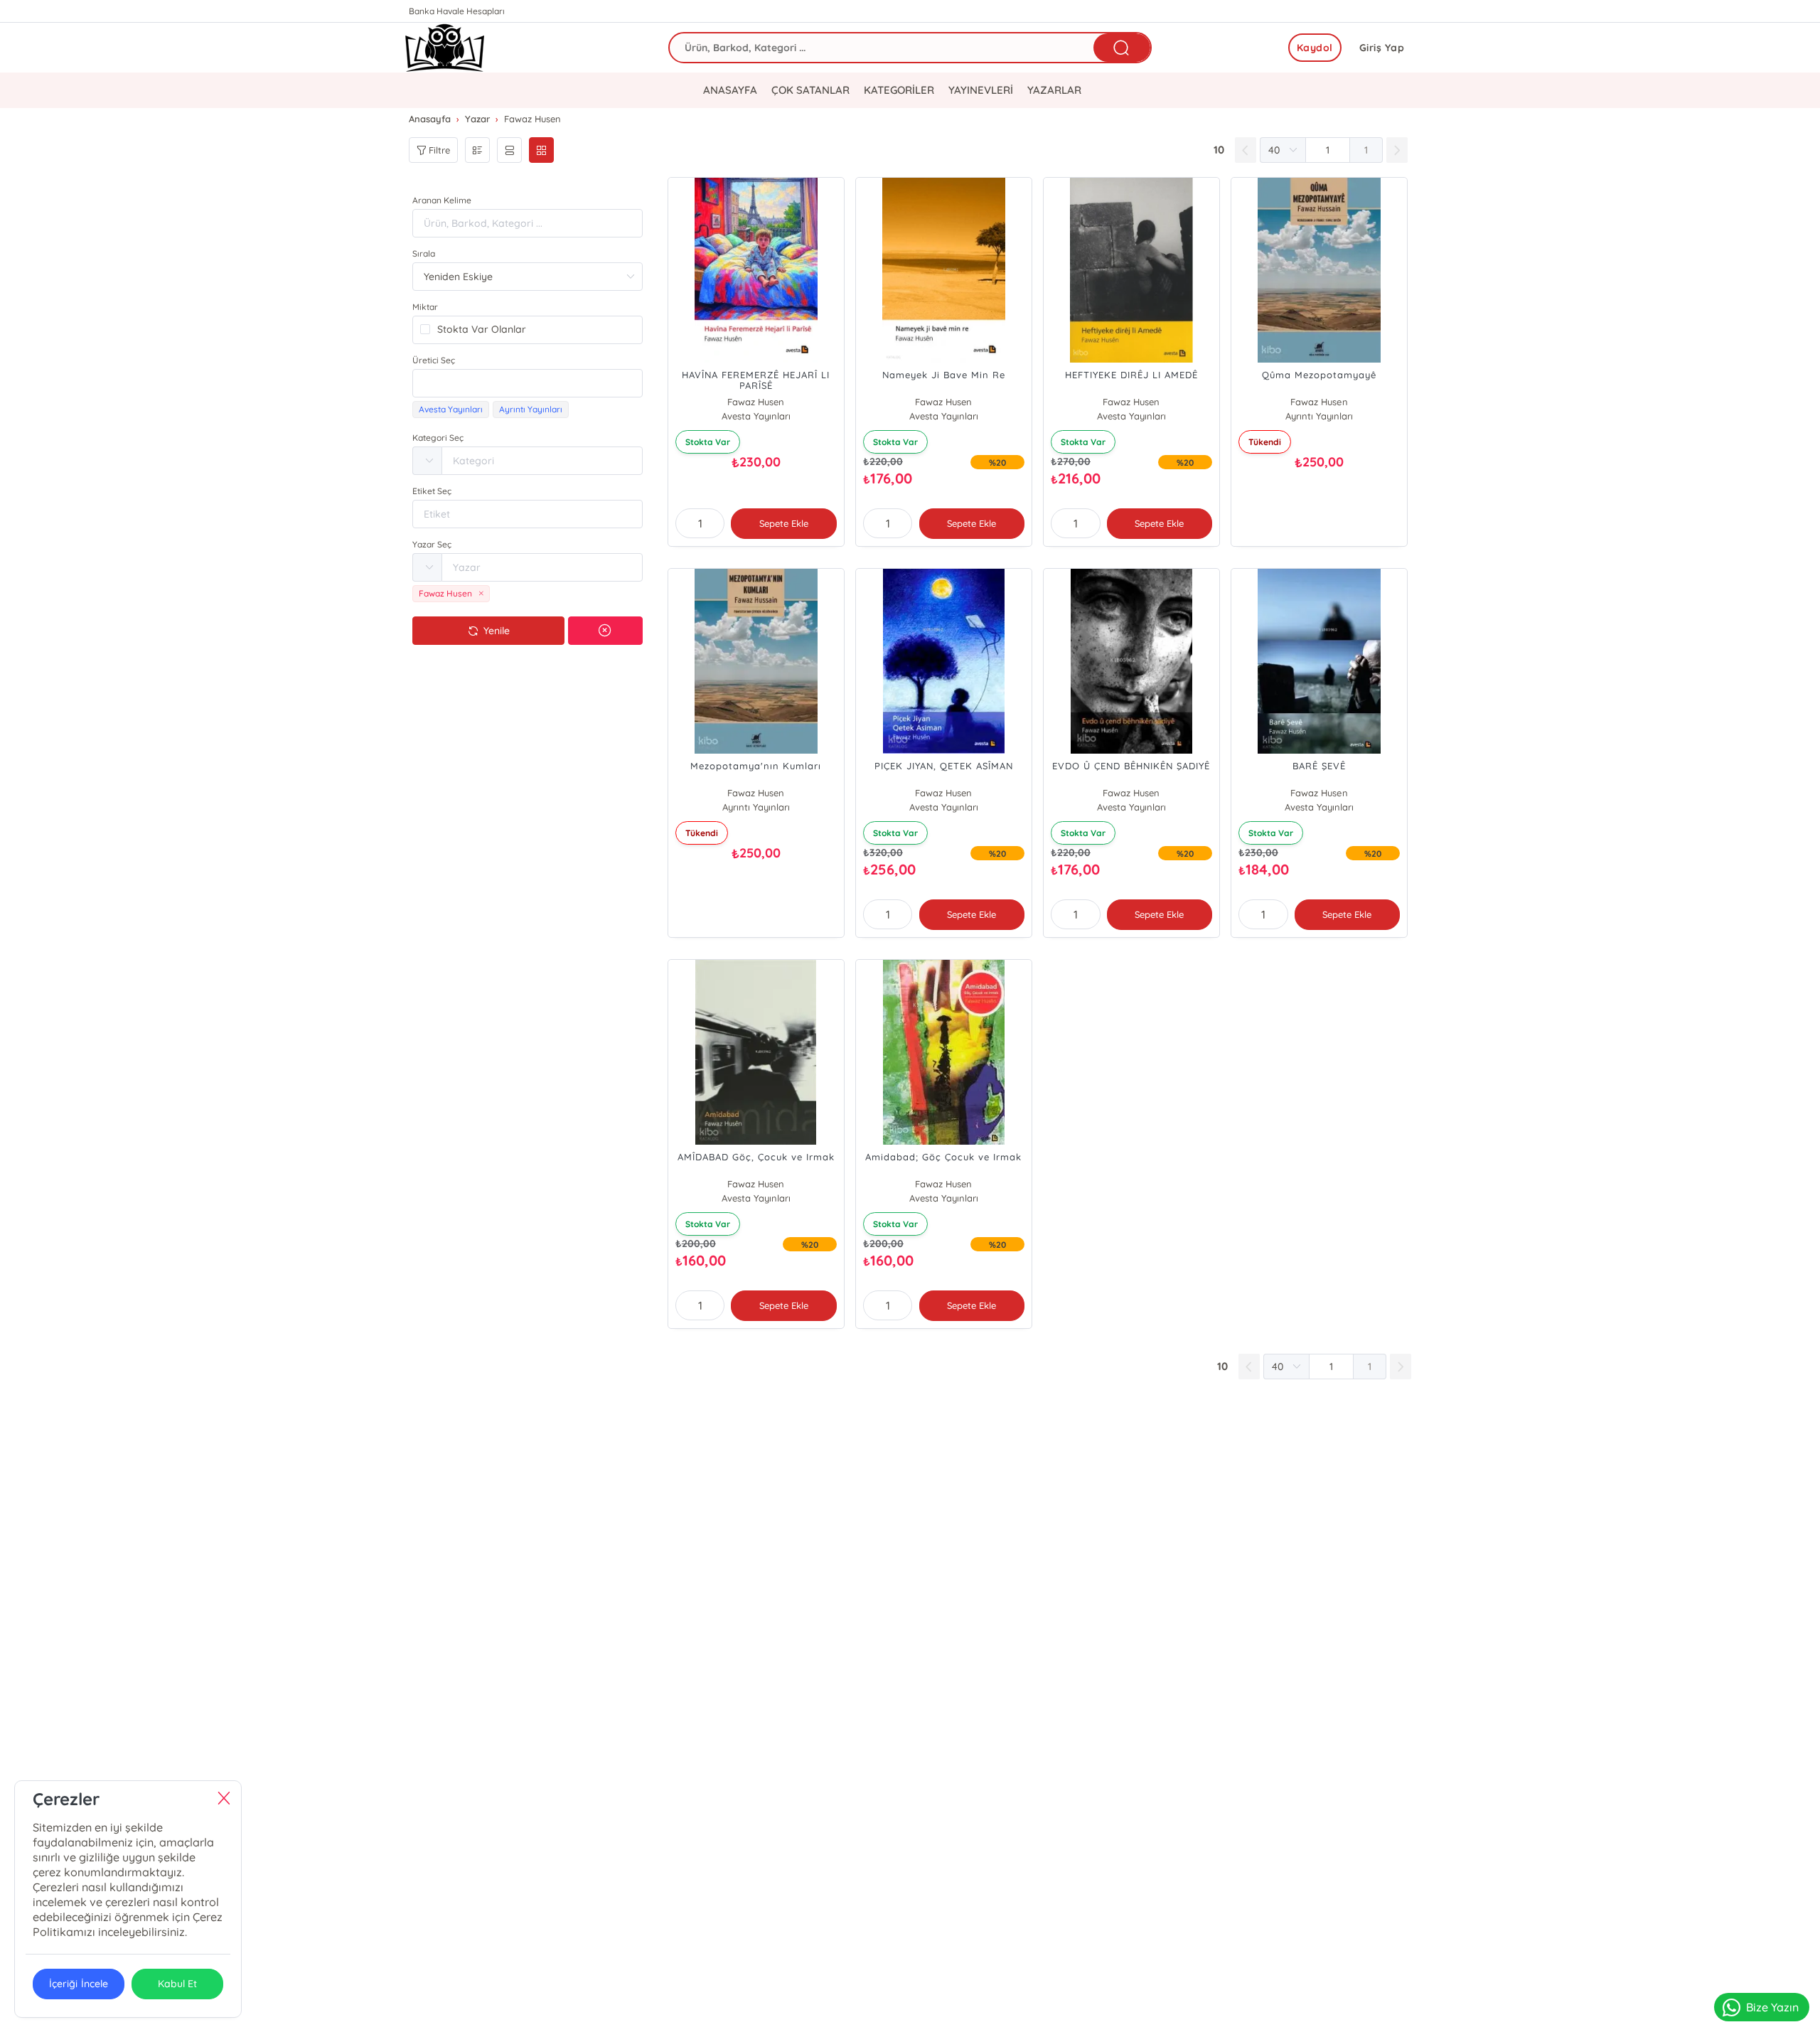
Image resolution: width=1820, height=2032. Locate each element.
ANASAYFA (730, 90)
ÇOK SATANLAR (810, 90)
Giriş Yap (1382, 48)
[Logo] (445, 48)
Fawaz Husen (756, 402)
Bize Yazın (1772, 2007)
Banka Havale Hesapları (457, 11)
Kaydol (1315, 48)
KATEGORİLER (899, 90)
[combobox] (528, 383)
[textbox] (528, 383)
